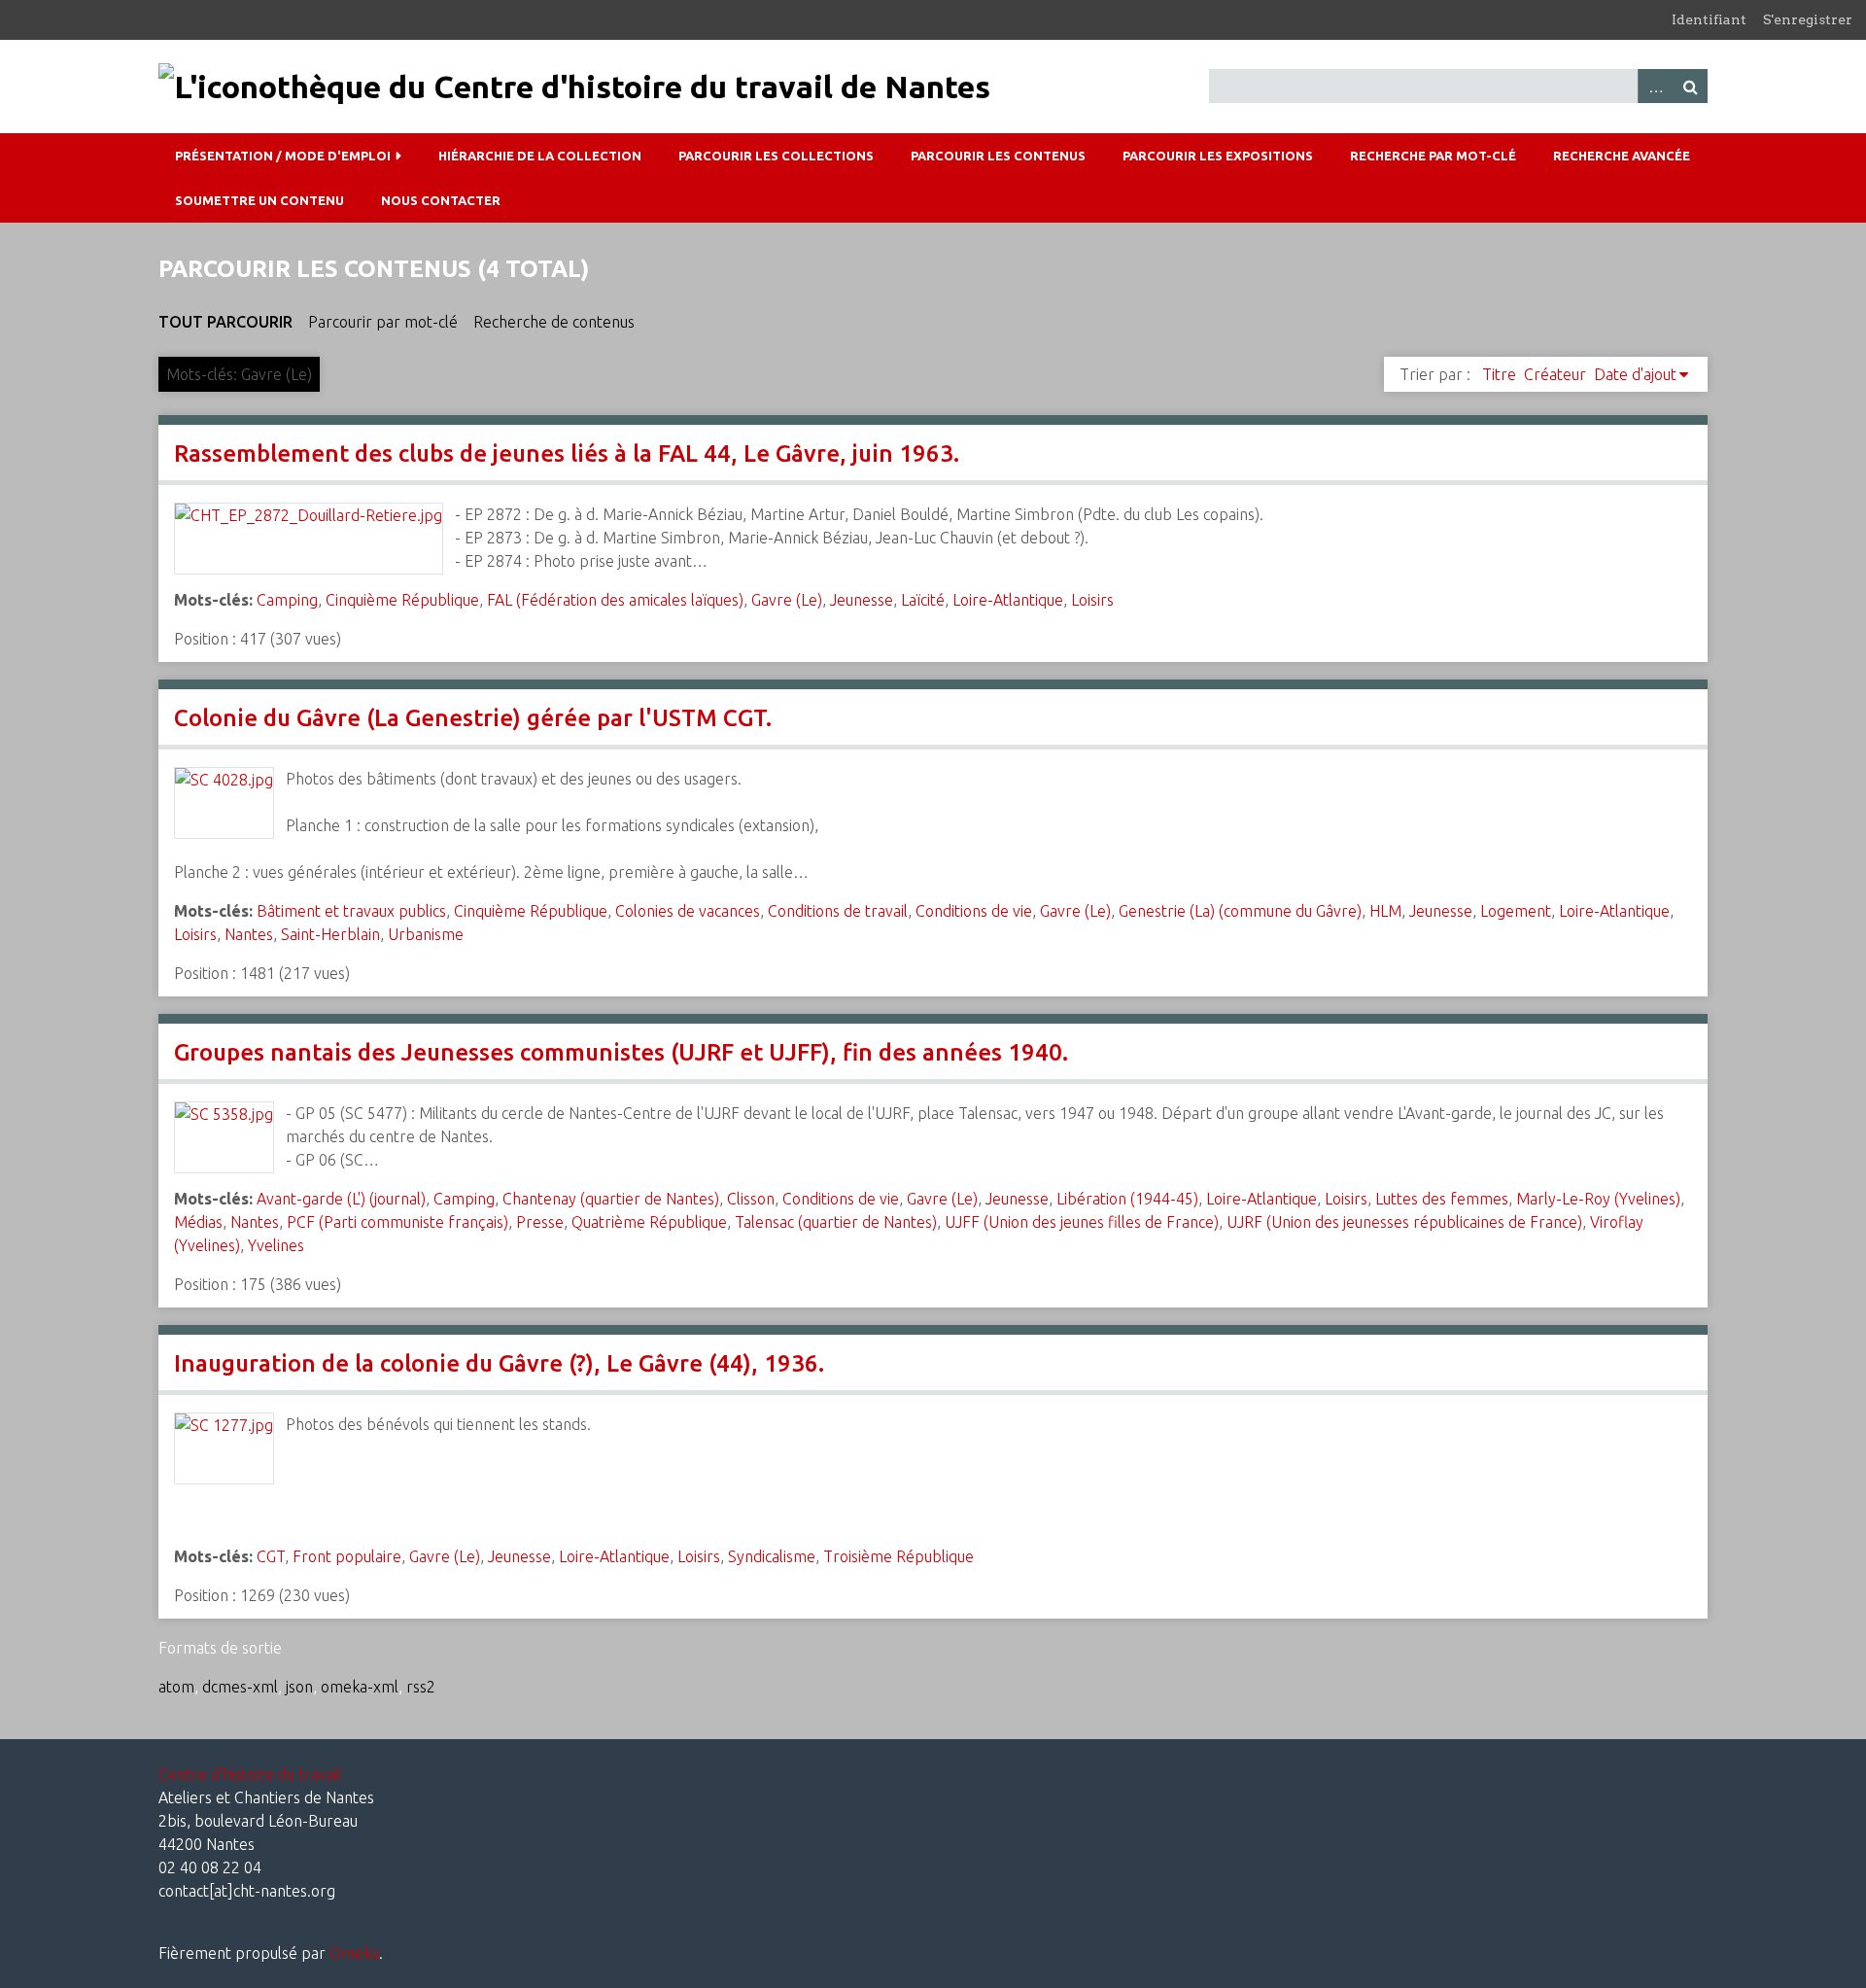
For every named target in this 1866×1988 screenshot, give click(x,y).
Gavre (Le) (787, 600)
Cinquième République (402, 600)
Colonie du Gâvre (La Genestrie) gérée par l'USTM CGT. (473, 718)
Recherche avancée (1622, 156)
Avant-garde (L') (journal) (341, 1199)
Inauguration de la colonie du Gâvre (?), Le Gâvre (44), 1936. (499, 1363)
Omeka (354, 1953)
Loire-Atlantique (1008, 600)
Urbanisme (426, 934)
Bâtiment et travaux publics (351, 911)
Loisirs (1092, 600)
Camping (287, 600)
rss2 (421, 1687)
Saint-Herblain (330, 934)
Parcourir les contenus (998, 156)
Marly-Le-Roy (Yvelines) (1598, 1199)
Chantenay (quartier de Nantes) (611, 1199)
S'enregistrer (1808, 19)
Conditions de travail (838, 911)
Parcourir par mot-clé (383, 322)
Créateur (1555, 374)
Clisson (751, 1199)
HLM (1385, 911)
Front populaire (347, 1556)
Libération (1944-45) (1127, 1199)
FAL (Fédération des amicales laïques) (615, 600)
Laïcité (923, 600)
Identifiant (1709, 19)
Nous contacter (441, 200)
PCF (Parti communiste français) (397, 1222)
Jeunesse (862, 600)
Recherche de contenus (554, 322)
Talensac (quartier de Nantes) (836, 1222)
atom (176, 1687)
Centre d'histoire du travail (250, 1774)
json (299, 1687)
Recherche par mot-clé (1433, 156)
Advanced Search (1655, 86)
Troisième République (898, 1556)
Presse (540, 1222)
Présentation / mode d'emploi (283, 156)
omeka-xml (360, 1687)
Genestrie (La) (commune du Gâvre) (1240, 911)
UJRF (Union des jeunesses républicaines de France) (1404, 1222)
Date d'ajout (1635, 374)
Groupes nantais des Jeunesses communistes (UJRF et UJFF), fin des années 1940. (621, 1052)
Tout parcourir (225, 322)
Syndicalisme (772, 1556)
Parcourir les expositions (1218, 156)
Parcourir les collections (776, 156)
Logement (1516, 911)
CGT (271, 1556)
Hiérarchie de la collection (540, 156)
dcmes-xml (240, 1687)
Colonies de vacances (688, 911)
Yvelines (276, 1245)
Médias (198, 1222)
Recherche (1690, 86)
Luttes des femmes (1442, 1199)
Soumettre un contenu (259, 200)
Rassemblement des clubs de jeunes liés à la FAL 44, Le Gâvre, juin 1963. (567, 453)
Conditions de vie (974, 911)
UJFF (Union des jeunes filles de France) (1082, 1222)
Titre (1499, 374)
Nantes (249, 934)
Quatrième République (649, 1222)
